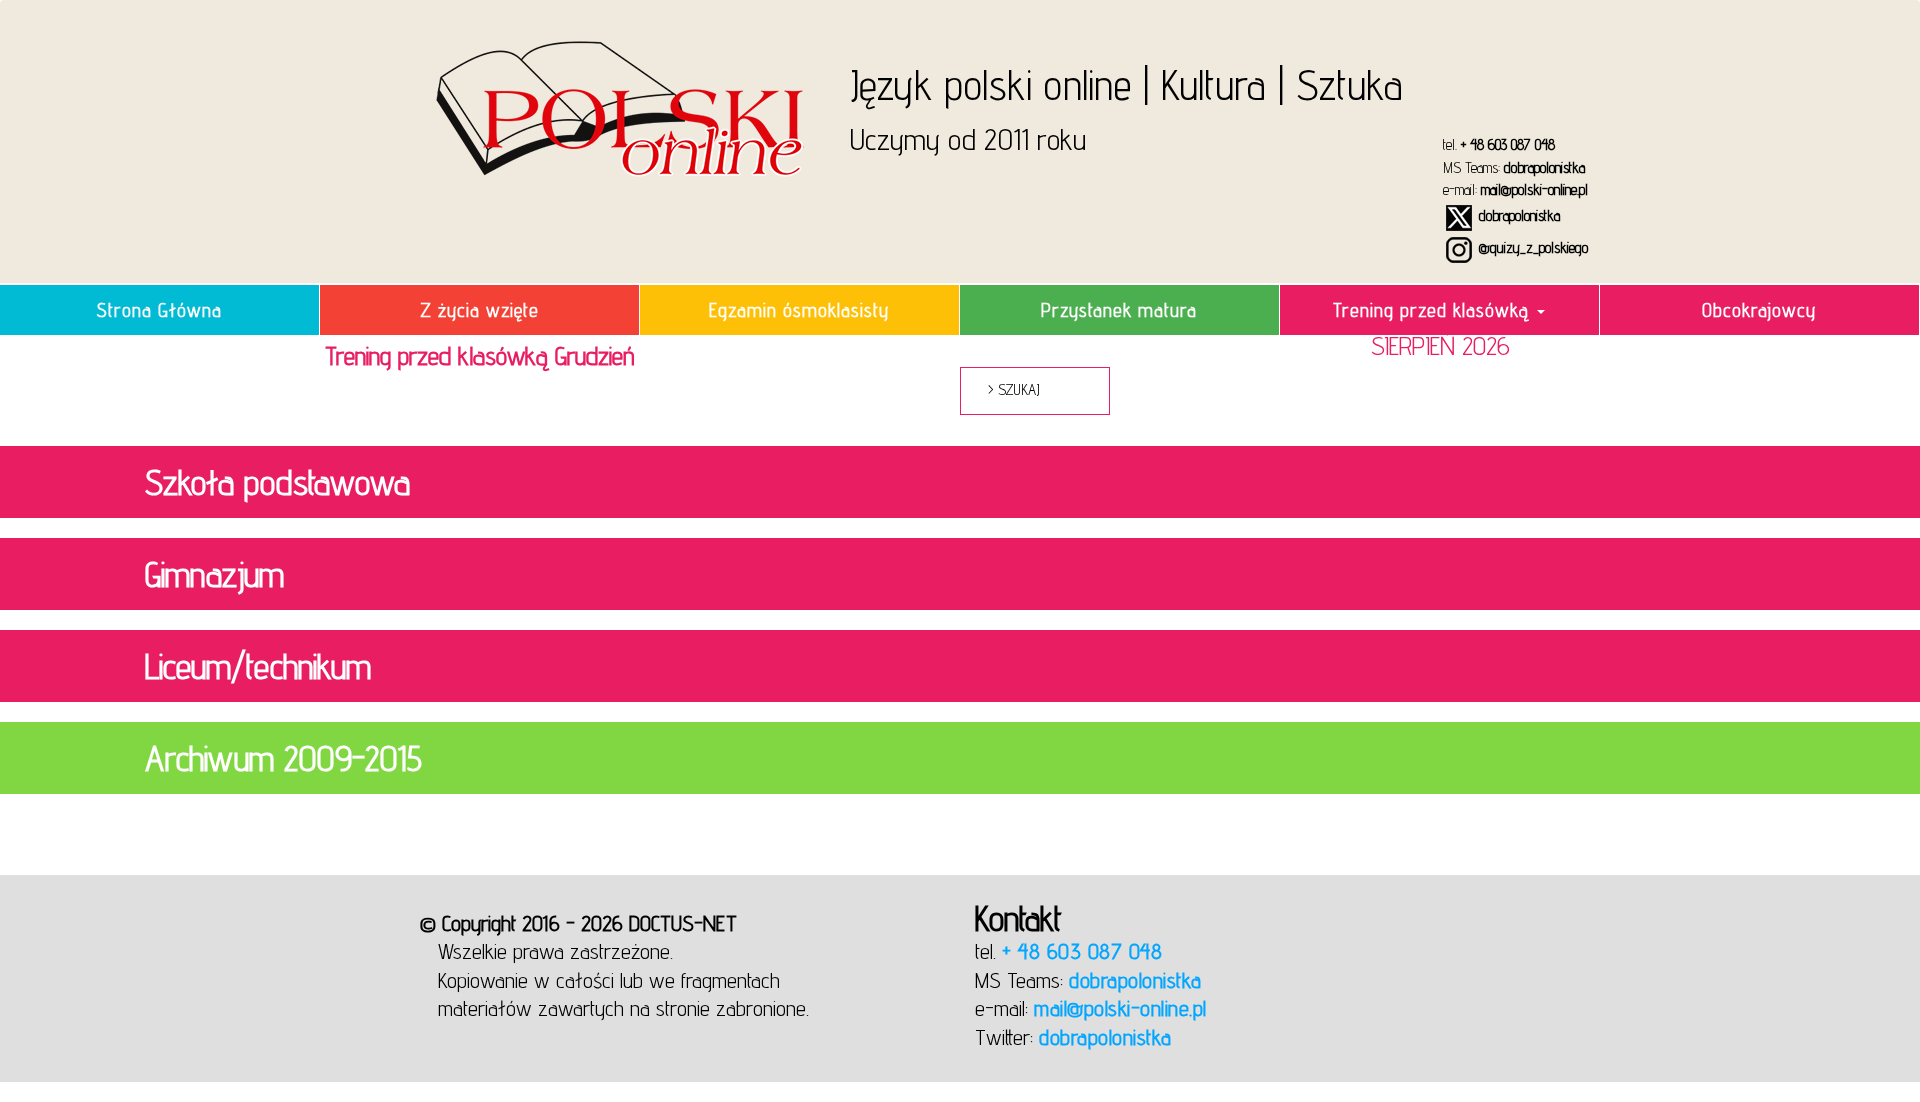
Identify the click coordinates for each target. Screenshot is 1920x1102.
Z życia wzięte (479, 310)
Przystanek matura (1119, 310)
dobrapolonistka (1544, 167)
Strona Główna (159, 310)
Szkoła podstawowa (277, 482)
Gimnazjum (214, 574)
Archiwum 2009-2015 (283, 758)
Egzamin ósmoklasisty (799, 310)
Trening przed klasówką (1434, 310)
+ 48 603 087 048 (1508, 144)
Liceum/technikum (258, 666)
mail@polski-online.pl (1534, 189)
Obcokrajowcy (1759, 310)
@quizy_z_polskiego (1531, 247)
